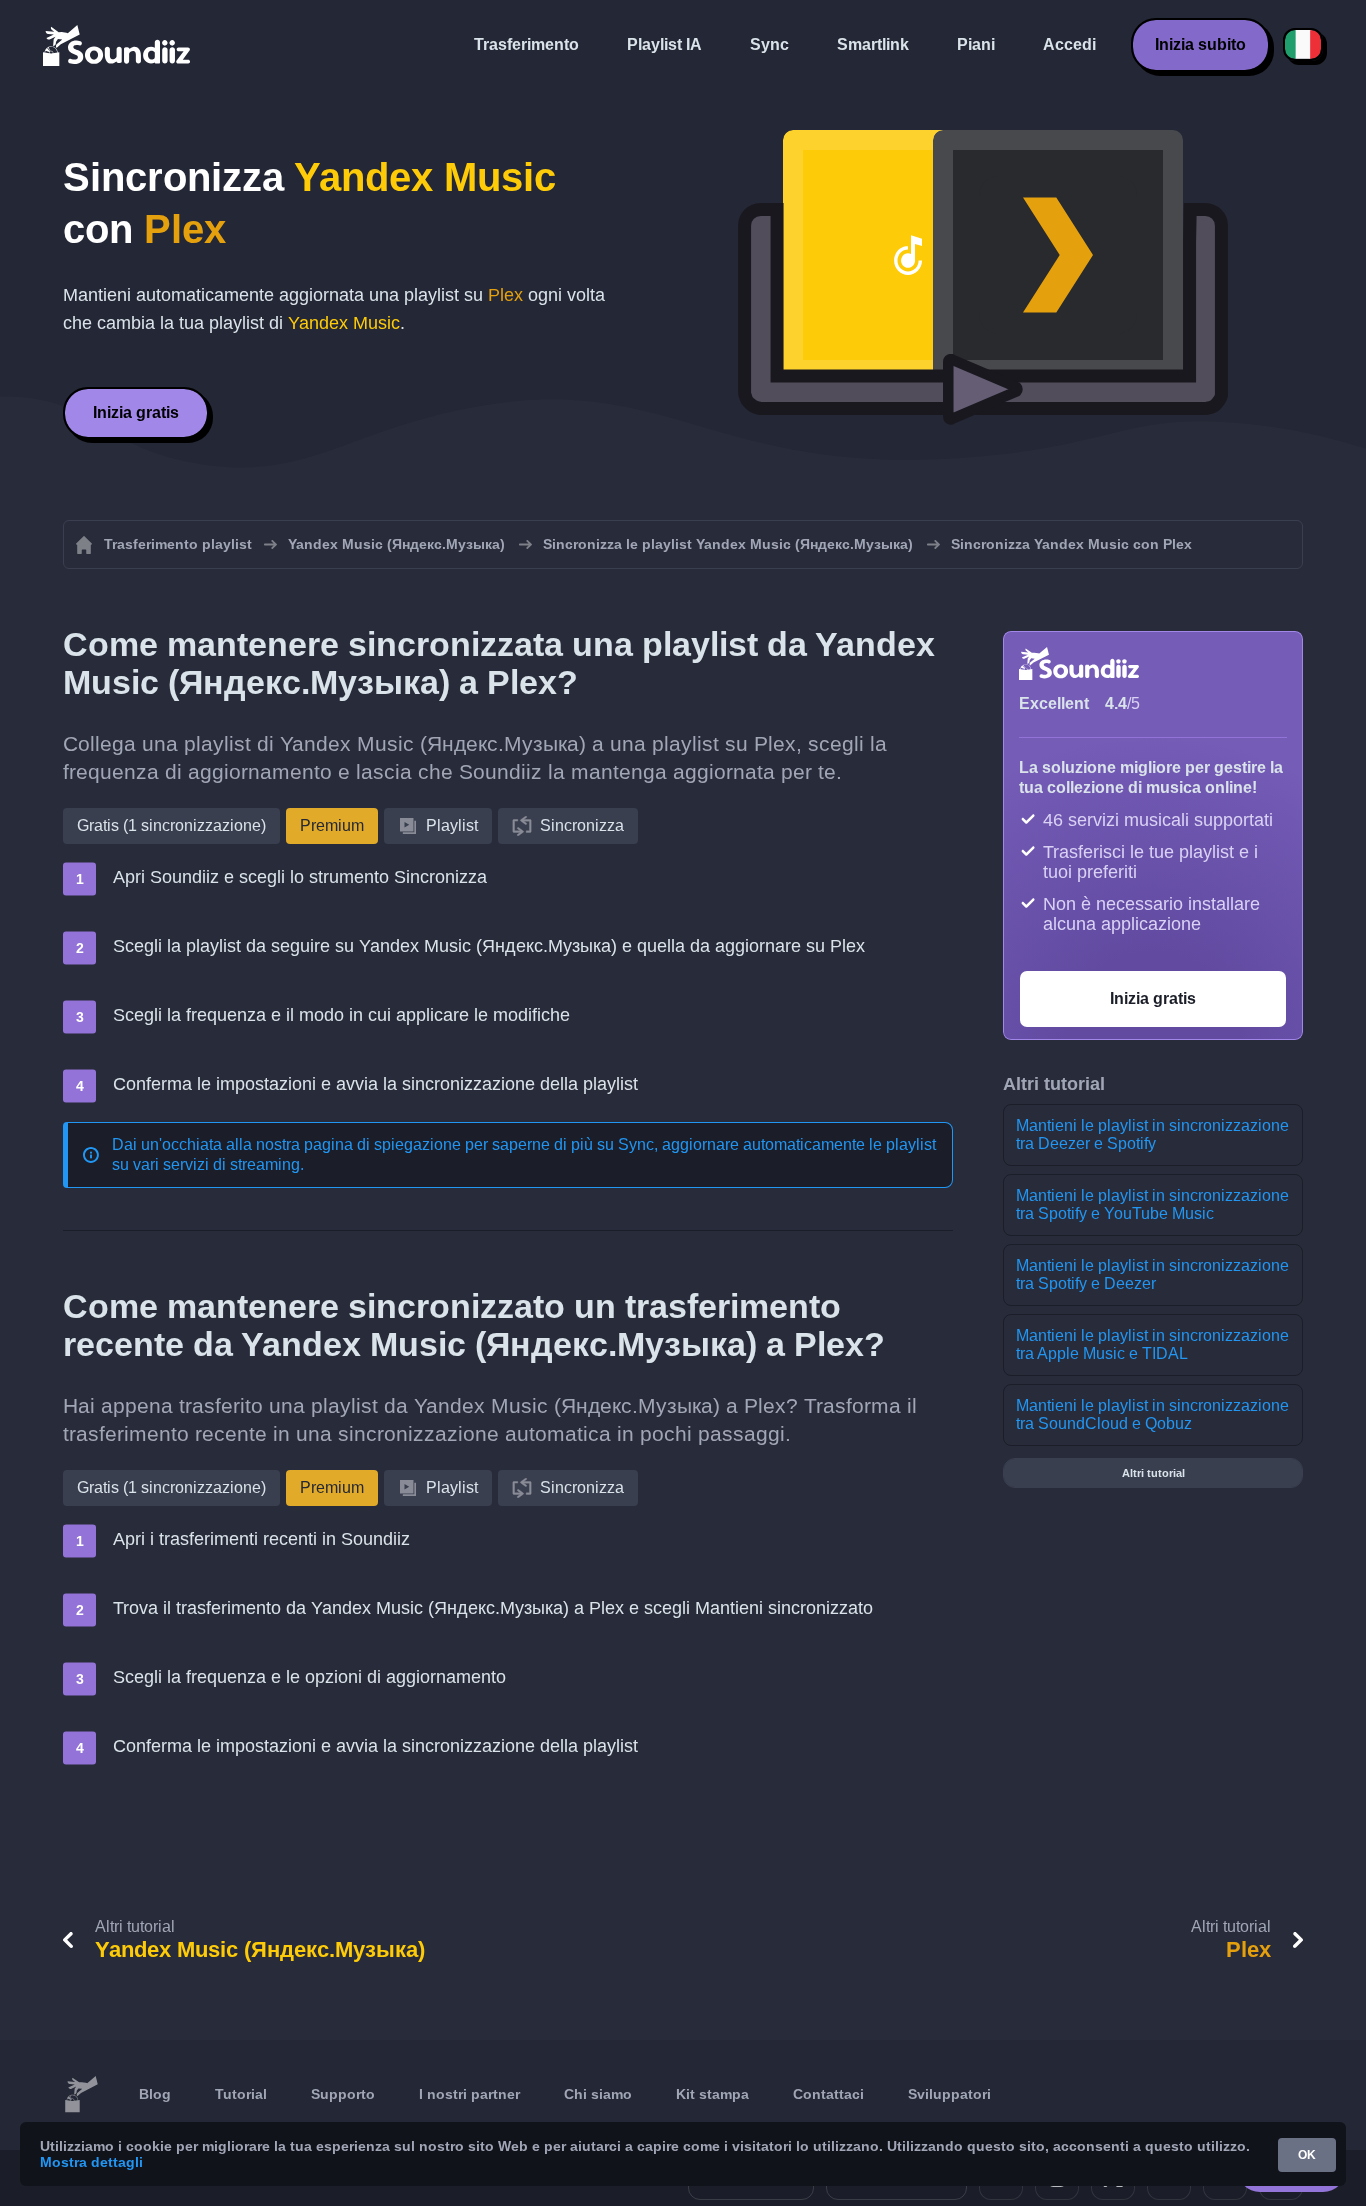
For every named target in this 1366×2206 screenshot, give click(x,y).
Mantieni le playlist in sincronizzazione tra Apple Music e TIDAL (1152, 1344)
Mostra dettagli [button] (91, 2162)
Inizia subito (1200, 44)
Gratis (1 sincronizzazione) (171, 825)
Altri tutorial (1153, 1473)
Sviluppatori (949, 2094)
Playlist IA (664, 44)
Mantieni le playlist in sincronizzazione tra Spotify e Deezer (1152, 1274)
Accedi (1069, 44)
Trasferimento (526, 44)
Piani (976, 44)
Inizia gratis (136, 412)
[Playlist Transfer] (118, 45)
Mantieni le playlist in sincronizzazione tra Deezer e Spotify (1152, 1134)
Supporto (343, 2094)
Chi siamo (598, 2094)
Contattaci (828, 2094)
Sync (769, 44)
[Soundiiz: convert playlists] (81, 2095)
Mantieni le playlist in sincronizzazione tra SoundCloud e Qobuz (1152, 1414)
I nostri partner (469, 2094)
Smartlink (873, 44)
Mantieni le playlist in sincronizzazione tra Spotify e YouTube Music (1152, 1204)
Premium (332, 825)
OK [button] (1307, 2155)
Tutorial (241, 2094)
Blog (155, 2094)
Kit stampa (712, 2094)
